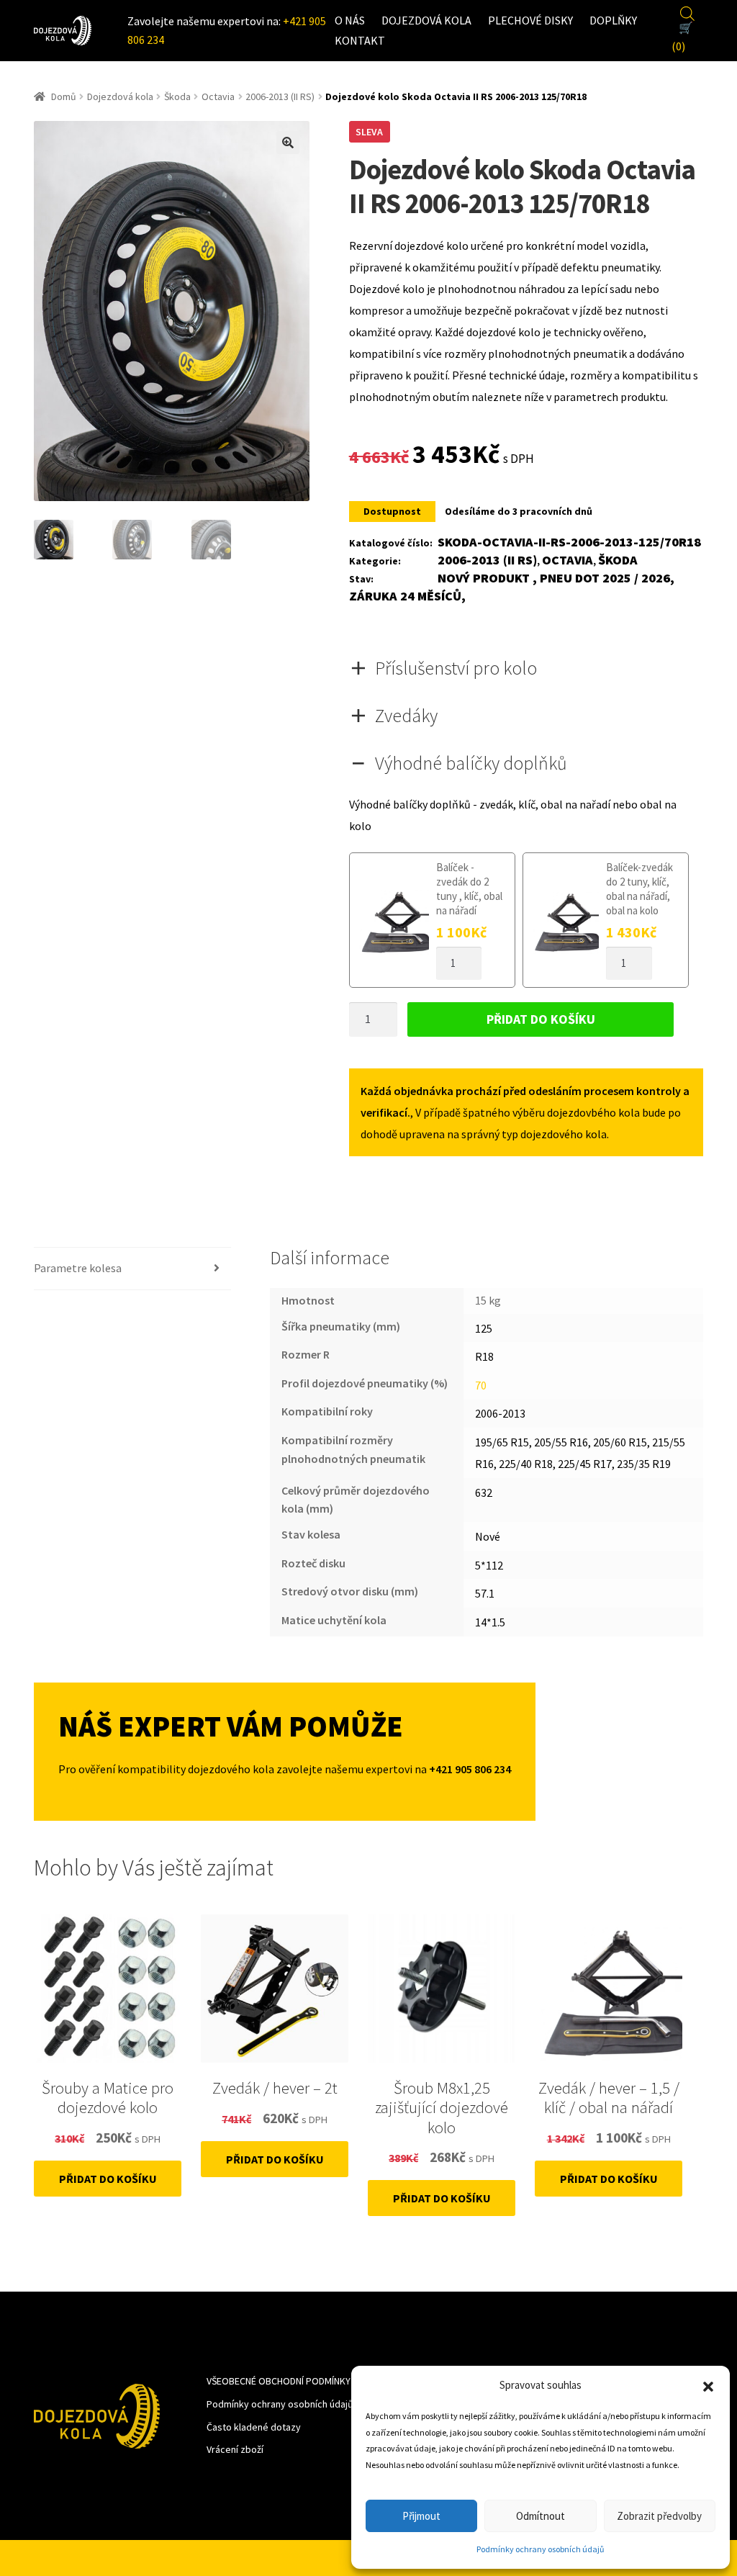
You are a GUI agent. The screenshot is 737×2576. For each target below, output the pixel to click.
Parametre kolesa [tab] (78, 1268)
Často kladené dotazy (254, 2427)
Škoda (177, 96)
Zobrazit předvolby (659, 2516)
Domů (64, 96)
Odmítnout (541, 2516)
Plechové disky (530, 20)
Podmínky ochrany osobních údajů (541, 2549)
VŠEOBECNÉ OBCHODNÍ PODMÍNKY (279, 2381)
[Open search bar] (687, 12)
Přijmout (421, 2516)
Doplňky (613, 20)
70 (481, 1385)
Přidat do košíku (541, 1019)
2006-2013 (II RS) (280, 96)
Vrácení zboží (235, 2449)
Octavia (218, 96)
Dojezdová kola (426, 20)
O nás (350, 20)
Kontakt (360, 40)
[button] (708, 2385)
